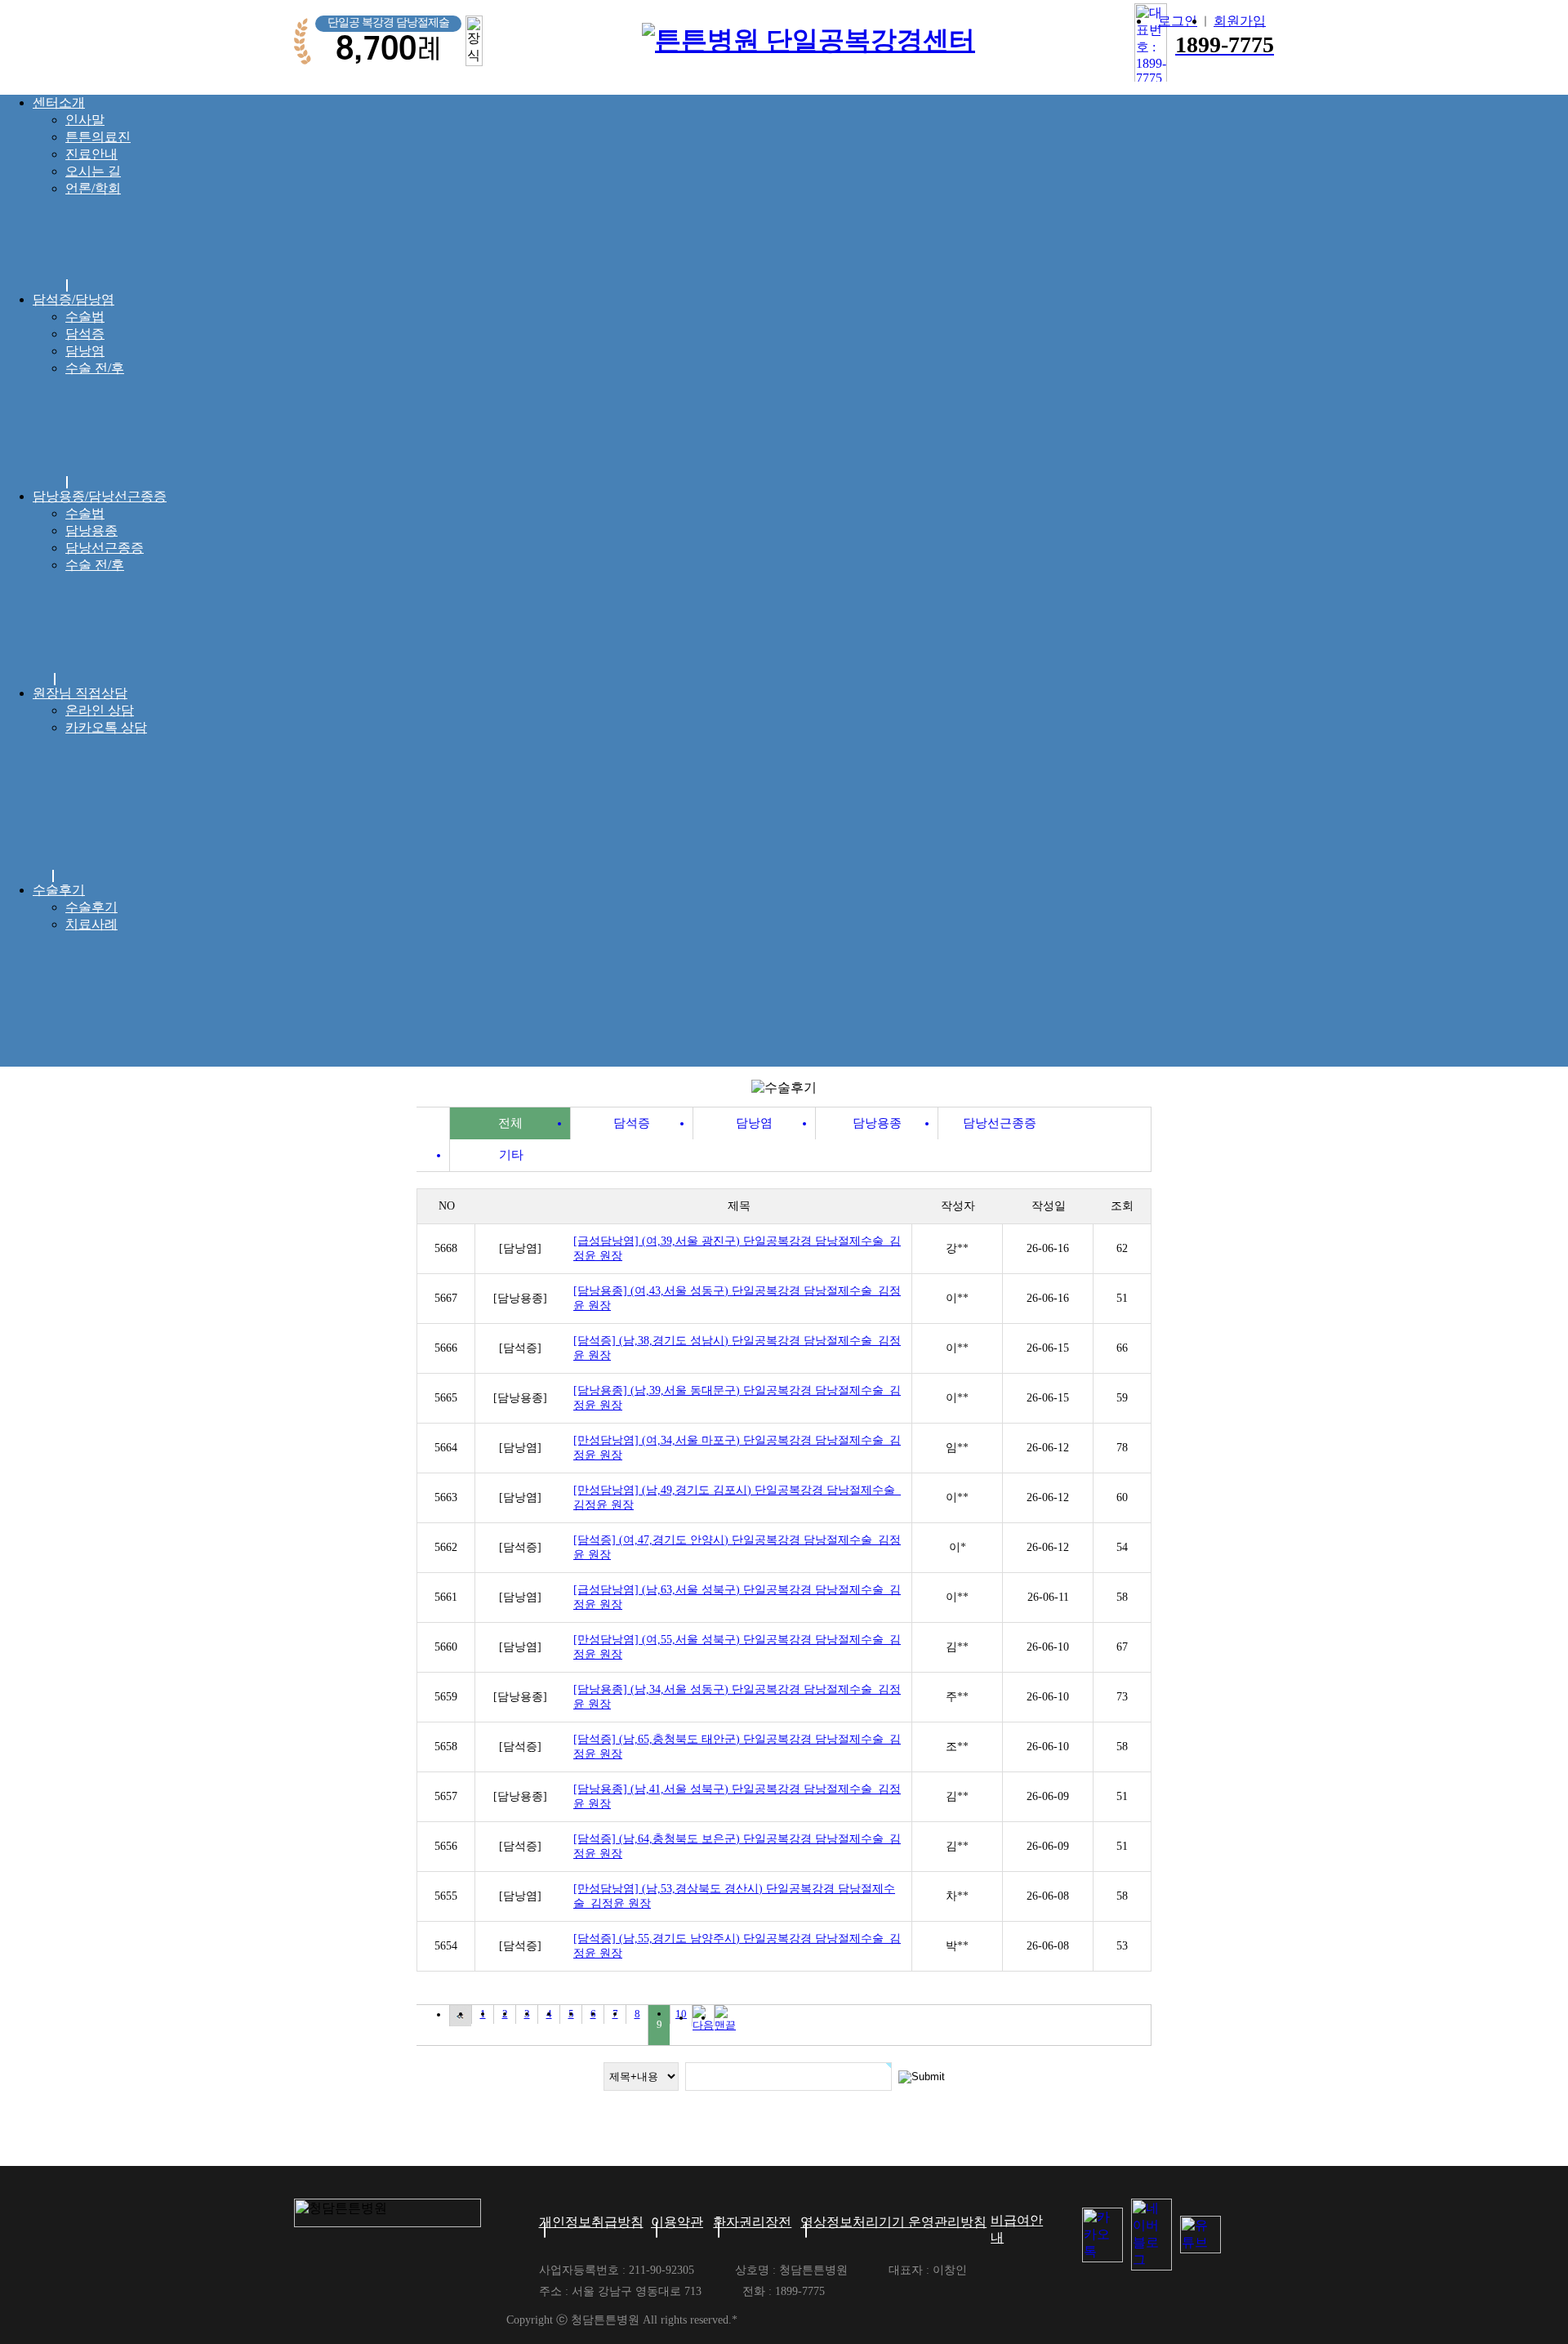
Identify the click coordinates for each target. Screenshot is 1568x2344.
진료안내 (91, 154)
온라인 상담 (100, 710)
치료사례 (91, 924)
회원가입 (1240, 21)
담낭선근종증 (105, 548)
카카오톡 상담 (106, 727)
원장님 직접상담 (80, 693)
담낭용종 (91, 530)
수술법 (85, 316)
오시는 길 (93, 171)
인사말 (85, 120)
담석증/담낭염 (73, 299)
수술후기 (59, 890)
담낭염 (85, 351)
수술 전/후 (95, 368)
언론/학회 (93, 188)
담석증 (85, 334)
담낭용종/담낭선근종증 (100, 496)
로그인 (1178, 21)
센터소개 (59, 102)
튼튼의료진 (98, 137)
